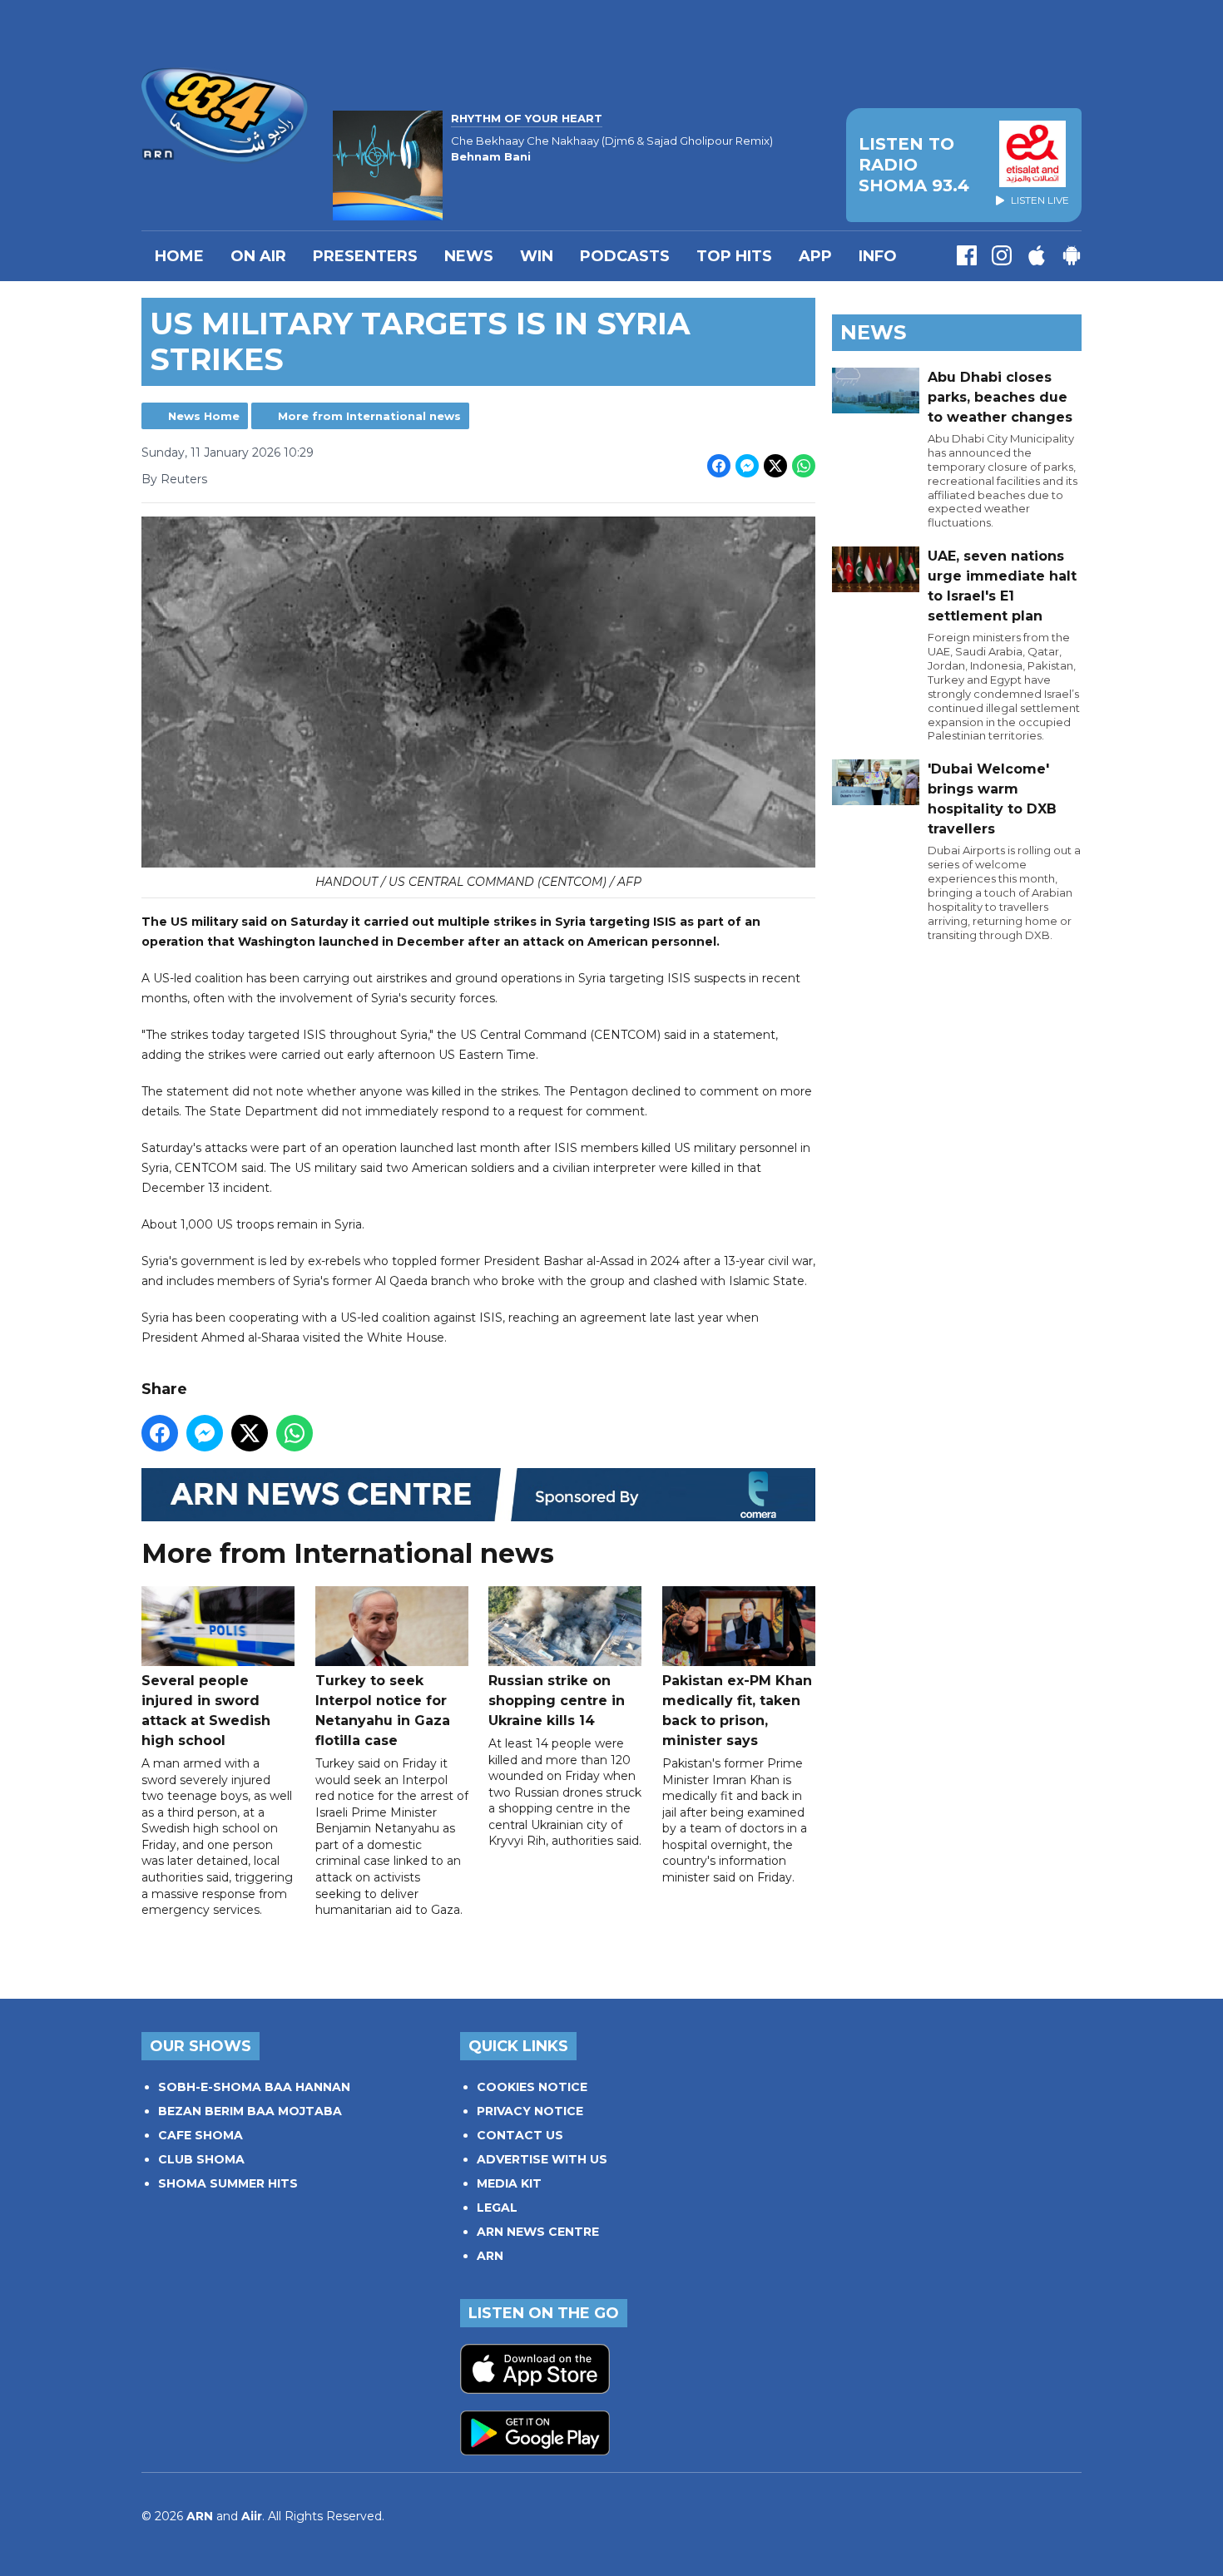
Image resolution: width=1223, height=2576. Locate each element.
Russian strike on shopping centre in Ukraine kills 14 (557, 1701)
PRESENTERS (365, 256)
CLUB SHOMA (201, 2159)
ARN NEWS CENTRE (538, 2232)
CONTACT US (520, 2135)
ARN (490, 2256)
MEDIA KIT (509, 2183)
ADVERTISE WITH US (542, 2159)
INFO (878, 256)
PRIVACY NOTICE (530, 2111)
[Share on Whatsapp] (804, 466)
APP (815, 256)
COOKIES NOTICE (532, 2087)
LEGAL (497, 2208)
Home (179, 256)
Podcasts (625, 256)
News (469, 256)
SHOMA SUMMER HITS (228, 2183)
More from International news (369, 416)
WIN (537, 256)
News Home (204, 416)
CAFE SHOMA (201, 2135)
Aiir (252, 2516)
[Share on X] (775, 466)
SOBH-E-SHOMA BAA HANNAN (254, 2087)
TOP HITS (734, 256)
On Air (258, 256)
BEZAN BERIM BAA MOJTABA (250, 2111)
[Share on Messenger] (747, 466)
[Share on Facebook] (719, 466)
